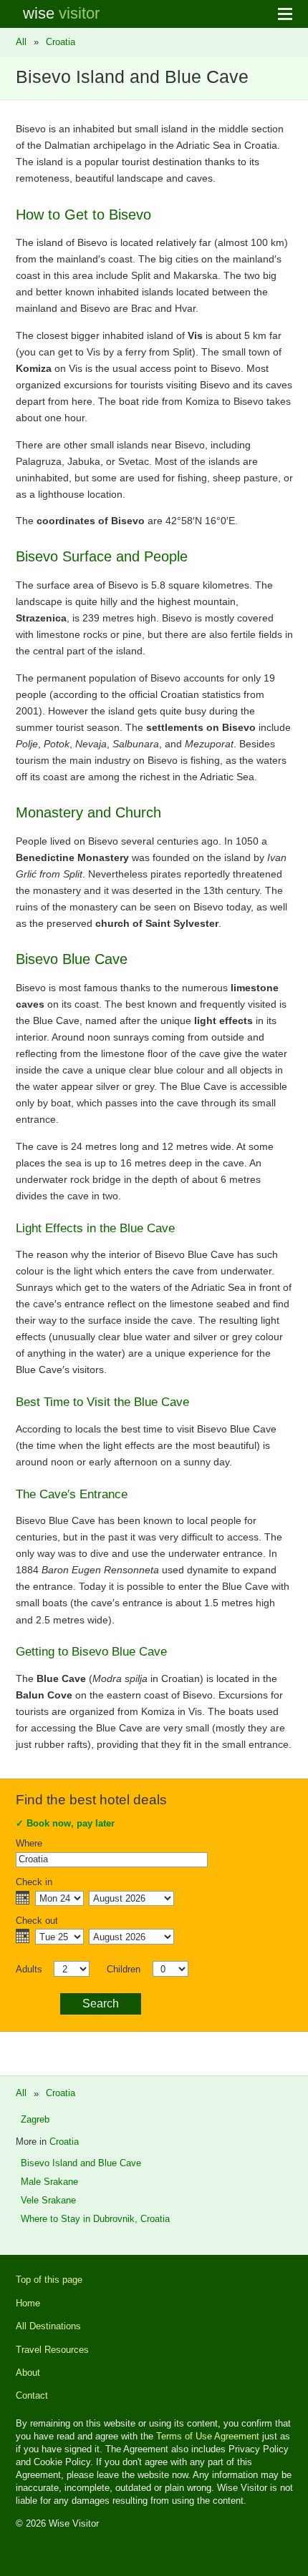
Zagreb (35, 2119)
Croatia (61, 42)
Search (101, 2004)
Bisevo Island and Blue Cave (81, 2163)
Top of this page (49, 2280)
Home (28, 2303)
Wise (61, 13)
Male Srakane (49, 2182)
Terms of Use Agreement (208, 2436)
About (28, 2373)
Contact (32, 2395)
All (21, 42)
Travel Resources (52, 2350)
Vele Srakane (48, 2200)
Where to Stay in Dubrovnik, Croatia (95, 2219)
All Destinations (48, 2326)
